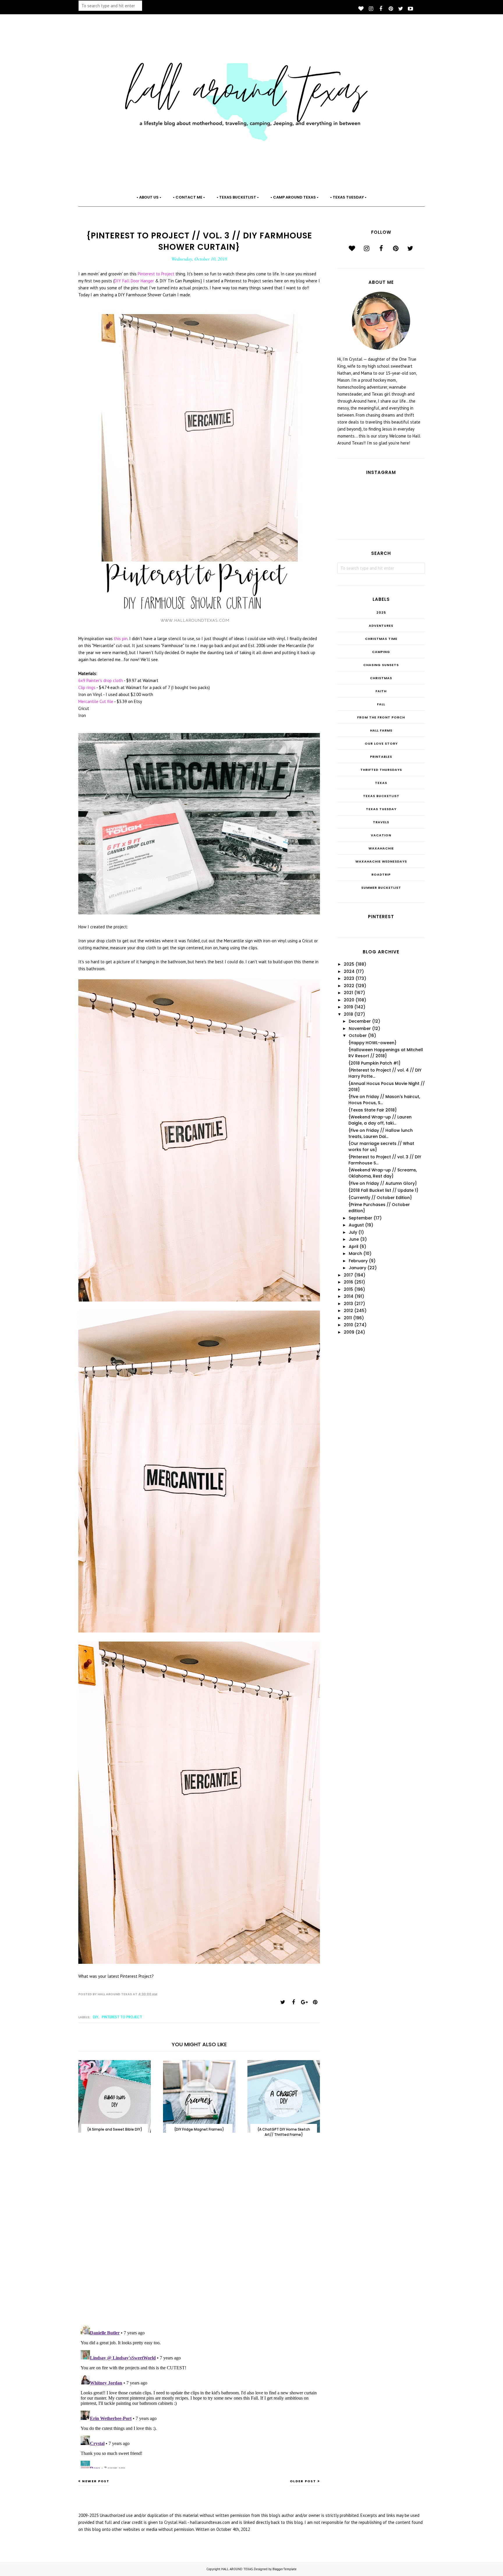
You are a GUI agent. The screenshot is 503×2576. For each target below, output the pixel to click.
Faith (381, 691)
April (354, 1247)
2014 (349, 1296)
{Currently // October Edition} (380, 1198)
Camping (381, 652)
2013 (348, 1304)
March (355, 1254)
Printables (381, 757)
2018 (348, 1014)
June (354, 1239)
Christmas (381, 678)
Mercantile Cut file (96, 701)
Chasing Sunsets (381, 665)
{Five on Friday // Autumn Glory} (383, 1183)
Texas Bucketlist (381, 796)
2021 (348, 993)
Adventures (381, 626)
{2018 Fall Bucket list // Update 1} (383, 1190)
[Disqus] (199, 2237)
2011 (348, 1318)
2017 (348, 1275)
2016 (348, 1282)
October (358, 1035)
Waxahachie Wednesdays (381, 861)
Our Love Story (381, 743)
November (360, 1028)
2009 (349, 1332)
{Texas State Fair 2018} (373, 1110)
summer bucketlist (381, 888)
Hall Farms (381, 730)
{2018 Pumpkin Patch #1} (374, 1063)
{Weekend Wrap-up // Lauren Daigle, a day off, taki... (380, 1120)
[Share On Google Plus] (304, 2002)
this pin (121, 639)
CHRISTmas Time (381, 639)
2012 (348, 1311)
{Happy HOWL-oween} (372, 1043)
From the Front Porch (381, 717)
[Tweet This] (283, 2002)
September (361, 1218)
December (360, 1021)
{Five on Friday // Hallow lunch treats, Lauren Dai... (381, 1133)
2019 (348, 1007)
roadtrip (381, 874)
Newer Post (96, 2481)
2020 (349, 1000)
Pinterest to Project (157, 274)
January (357, 1268)
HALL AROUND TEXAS (237, 2569)
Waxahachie (381, 848)
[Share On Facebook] (293, 2002)
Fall (381, 704)
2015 (348, 1289)
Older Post (303, 2481)
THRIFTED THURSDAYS (381, 770)
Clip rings (87, 687)
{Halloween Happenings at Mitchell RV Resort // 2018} (386, 1053)
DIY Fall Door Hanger (134, 281)
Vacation (381, 835)
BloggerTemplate (285, 2569)
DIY (96, 2017)
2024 (349, 971)
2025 (381, 612)
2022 (349, 986)
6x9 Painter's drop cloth (101, 680)
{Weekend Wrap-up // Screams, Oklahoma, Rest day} (383, 1173)
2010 (348, 1325)
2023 (349, 978)
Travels (381, 822)
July (353, 1232)
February (358, 1261)
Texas (381, 783)
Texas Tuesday (381, 809)
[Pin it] (315, 2002)
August (356, 1225)
